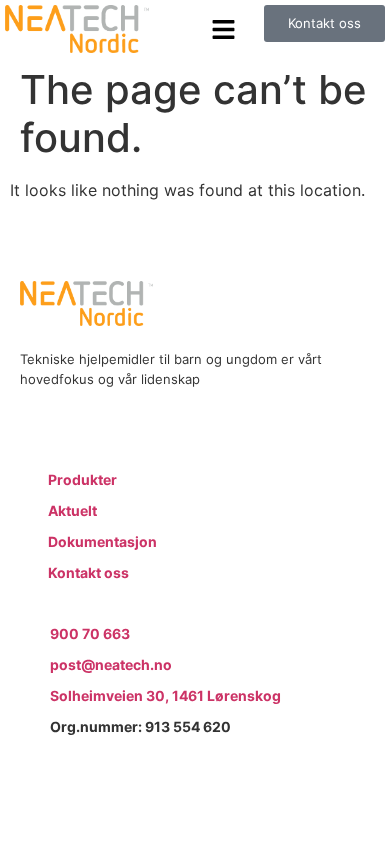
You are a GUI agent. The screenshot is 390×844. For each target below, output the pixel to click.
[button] (224, 29)
